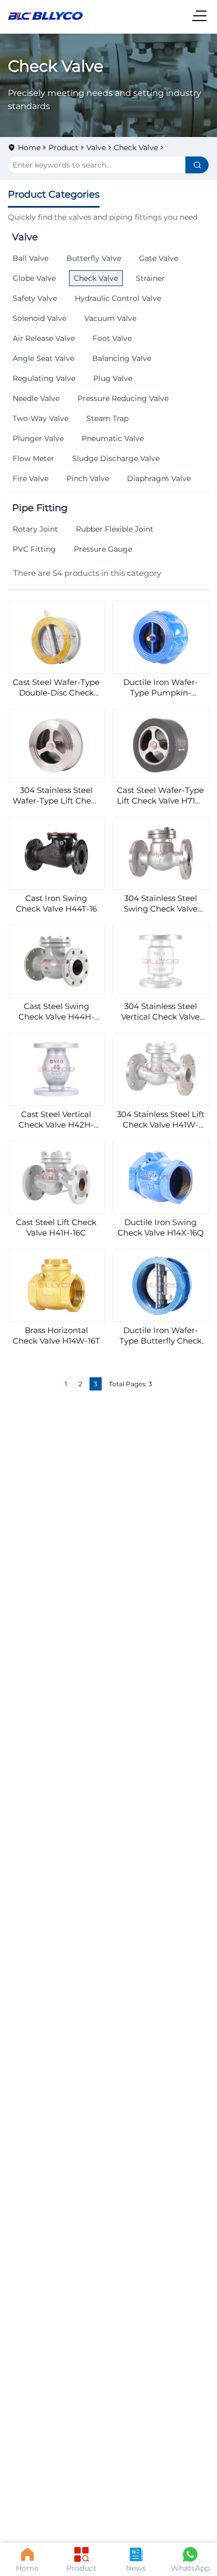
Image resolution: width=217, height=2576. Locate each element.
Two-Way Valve (41, 418)
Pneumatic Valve (113, 438)
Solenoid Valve (40, 318)
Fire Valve (31, 478)
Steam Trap (107, 418)
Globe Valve (34, 278)
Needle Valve (36, 398)
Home (29, 148)
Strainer (150, 278)
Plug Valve (113, 378)
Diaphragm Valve (159, 478)
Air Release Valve (44, 338)
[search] (197, 165)
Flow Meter (33, 458)
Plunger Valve (38, 438)
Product (63, 148)
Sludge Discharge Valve (116, 458)
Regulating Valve (44, 378)
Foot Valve (112, 338)
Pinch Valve (88, 478)
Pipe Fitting (40, 508)
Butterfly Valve (94, 258)
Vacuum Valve (110, 318)
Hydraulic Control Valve (118, 298)
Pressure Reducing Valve (123, 398)
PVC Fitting (34, 549)
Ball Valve (31, 258)
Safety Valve (35, 298)
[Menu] (201, 16)
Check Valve (136, 148)
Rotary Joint (35, 529)
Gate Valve (159, 258)
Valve (96, 148)
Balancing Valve (122, 358)
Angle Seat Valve (43, 358)
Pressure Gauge (103, 549)
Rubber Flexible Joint (115, 529)
